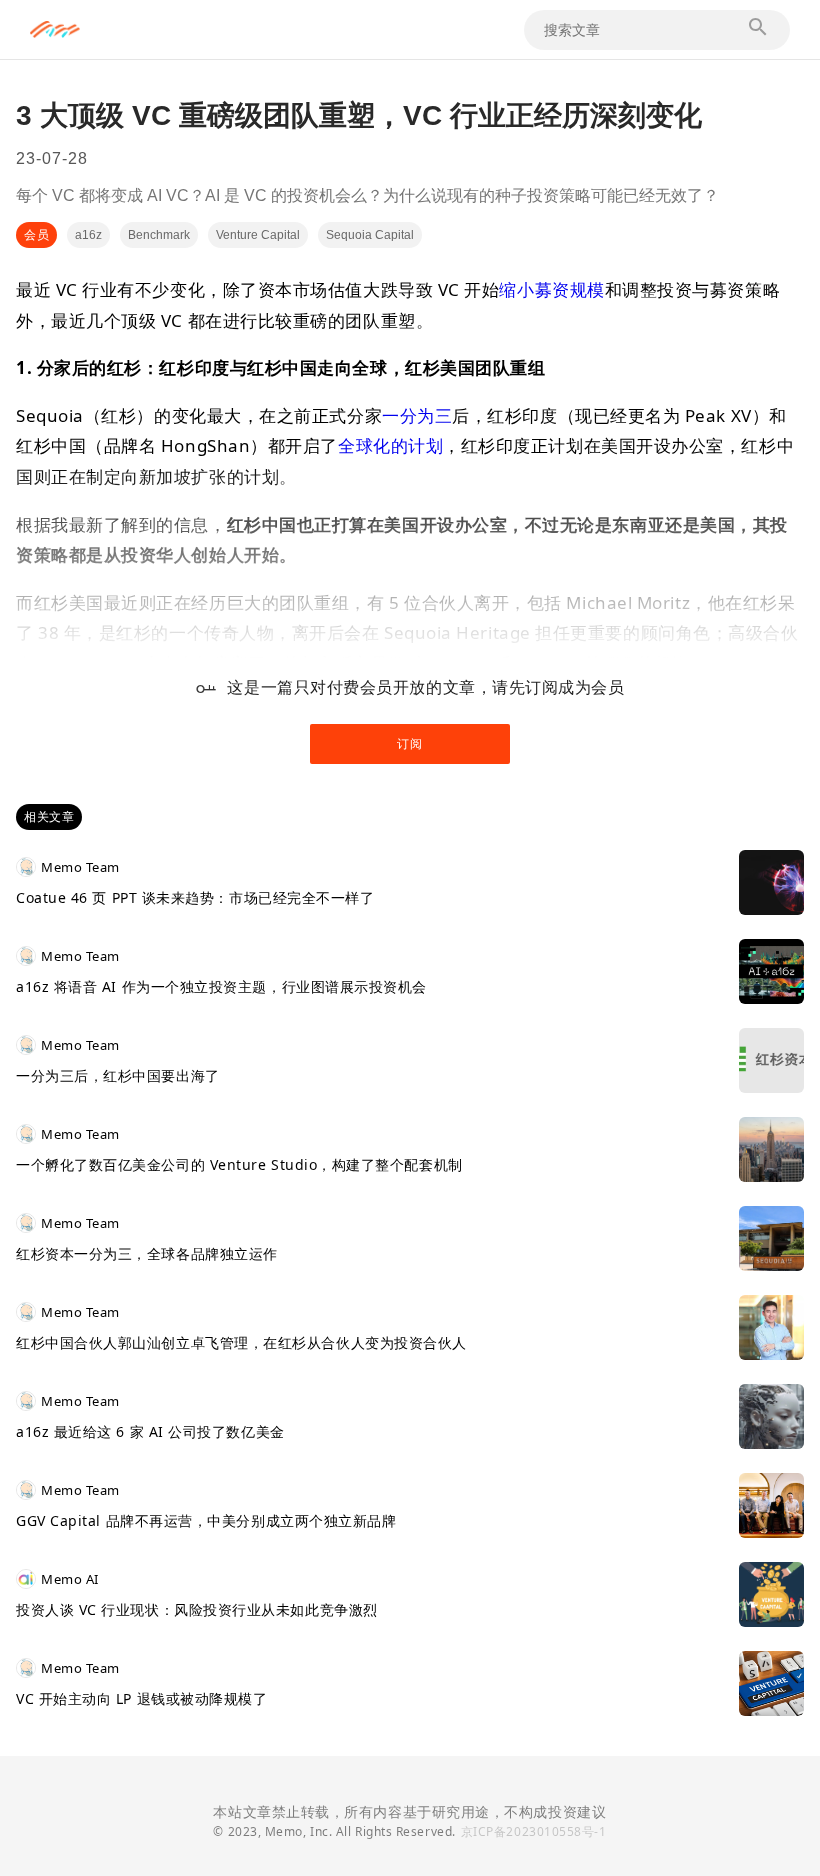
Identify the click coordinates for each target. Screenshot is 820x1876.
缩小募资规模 (551, 289)
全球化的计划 (390, 445)
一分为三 (417, 415)
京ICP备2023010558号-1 (534, 1831)
